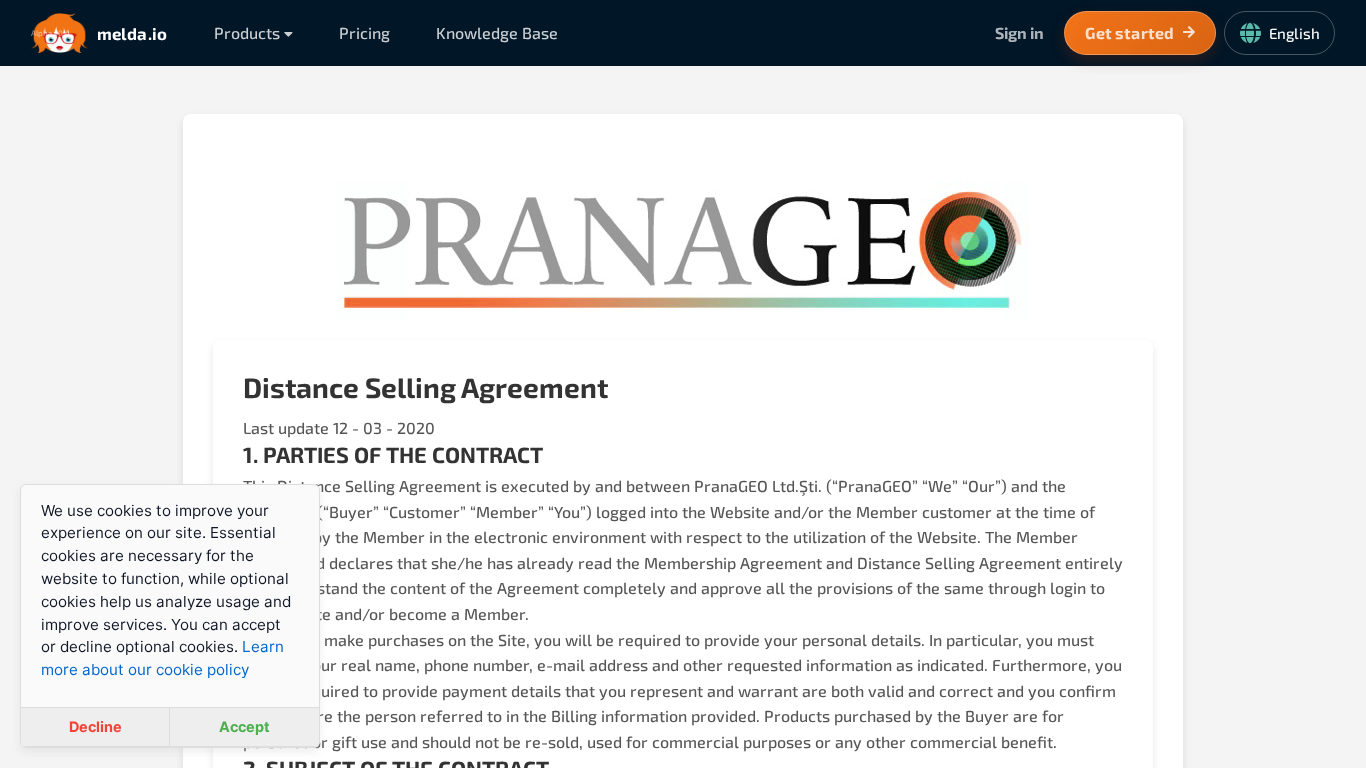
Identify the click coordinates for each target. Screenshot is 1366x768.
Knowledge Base (497, 32)
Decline (95, 726)
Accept (244, 726)
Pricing (364, 32)
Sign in (1019, 32)
